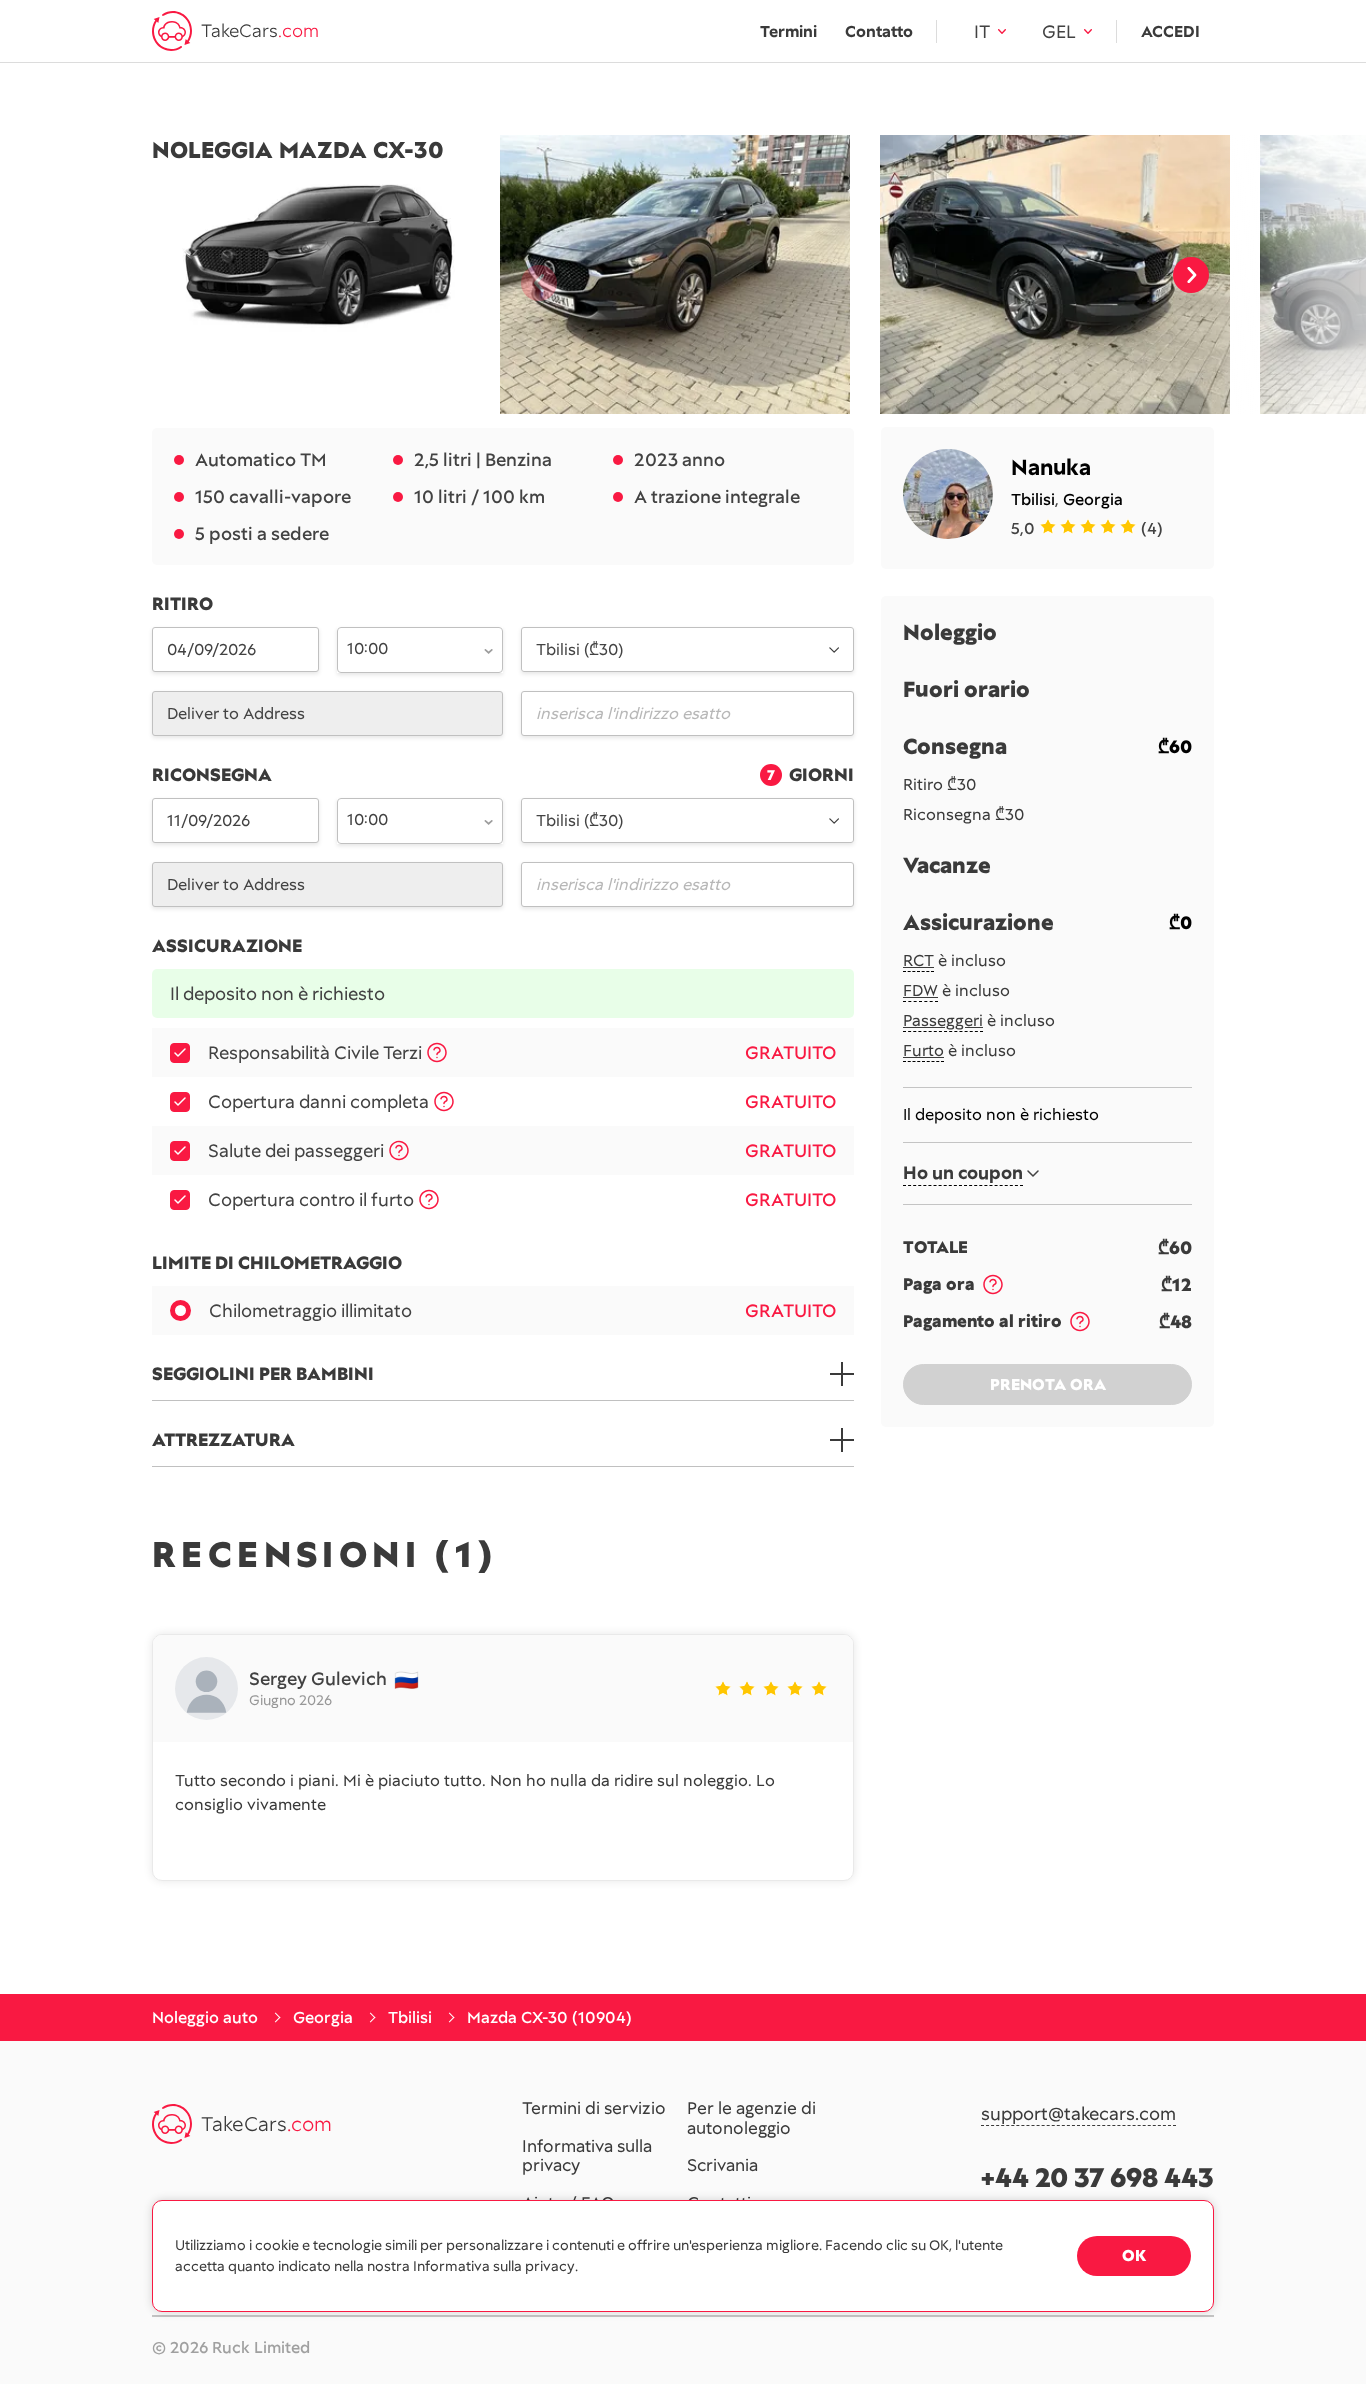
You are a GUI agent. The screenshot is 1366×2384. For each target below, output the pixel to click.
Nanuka (1051, 467)
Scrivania (722, 2166)
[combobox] (409, 648)
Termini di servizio (594, 2109)
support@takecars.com (1078, 2114)
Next (1191, 275)
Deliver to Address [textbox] (236, 713)
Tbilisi (1033, 499)
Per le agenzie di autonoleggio (751, 2118)
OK (1134, 2255)
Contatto (879, 31)
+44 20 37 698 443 (1097, 2177)
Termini (788, 31)
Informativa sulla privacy (587, 2156)
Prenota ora (1048, 1384)
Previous (531, 275)
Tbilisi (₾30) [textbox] (579, 649)
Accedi (1170, 31)
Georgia (1093, 499)
